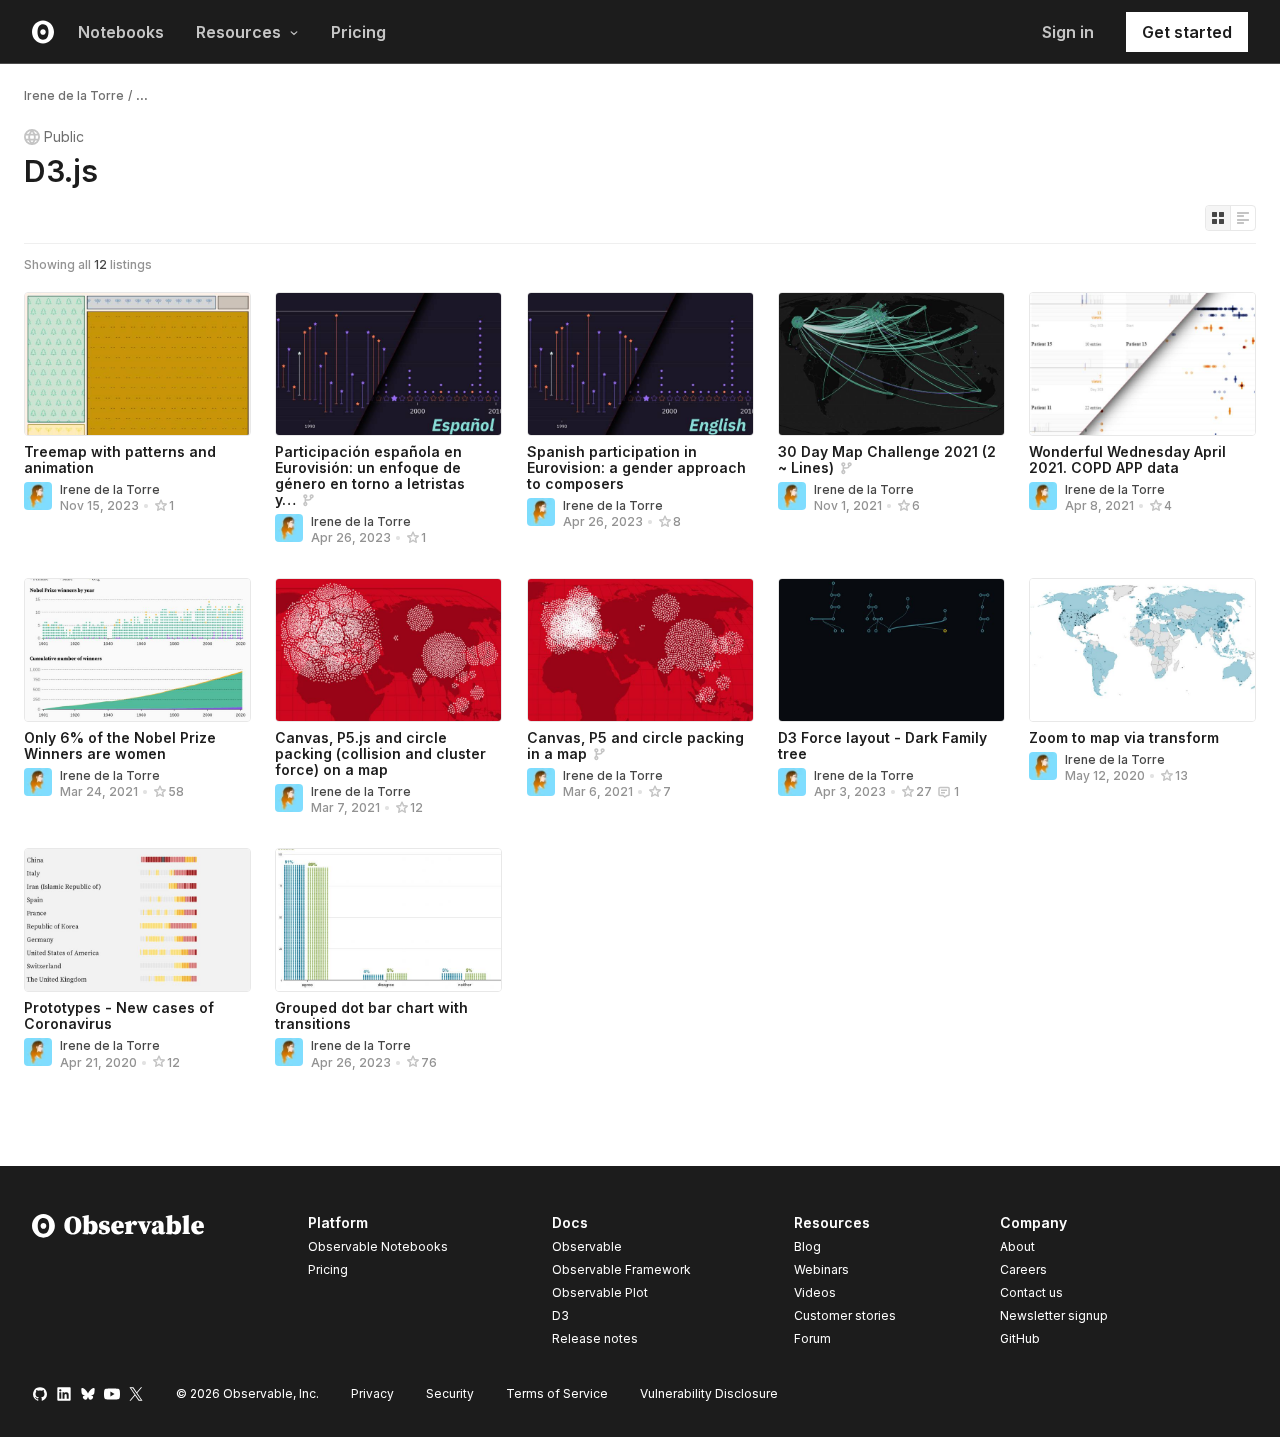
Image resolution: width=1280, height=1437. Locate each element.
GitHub (1020, 1338)
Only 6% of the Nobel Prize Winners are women (120, 745)
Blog (807, 1246)
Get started (1187, 32)
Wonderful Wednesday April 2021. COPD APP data (1127, 459)
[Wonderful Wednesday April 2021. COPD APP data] (1142, 364)
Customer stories (845, 1315)
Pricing (358, 32)
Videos (815, 1292)
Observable (587, 1246)
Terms (557, 1393)
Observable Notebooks (378, 1246)
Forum (812, 1338)
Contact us (1031, 1293)
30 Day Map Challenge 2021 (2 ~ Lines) (887, 459)
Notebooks (121, 32)
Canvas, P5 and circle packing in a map (635, 745)
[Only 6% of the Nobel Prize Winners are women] (137, 650)
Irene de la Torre (74, 95)
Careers (1023, 1269)
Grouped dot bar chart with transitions (371, 1015)
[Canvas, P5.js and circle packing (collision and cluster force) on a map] (388, 650)
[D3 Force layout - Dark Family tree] (891, 650)
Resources (238, 32)
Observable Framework (621, 1269)
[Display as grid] (1218, 218)
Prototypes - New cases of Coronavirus (119, 1015)
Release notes (595, 1338)
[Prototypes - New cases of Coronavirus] (137, 920)
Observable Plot (600, 1292)
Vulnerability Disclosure (709, 1393)
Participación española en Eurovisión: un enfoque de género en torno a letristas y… (370, 475)
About (1017, 1246)
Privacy (372, 1393)
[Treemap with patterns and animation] (137, 364)
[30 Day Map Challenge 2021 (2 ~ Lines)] (891, 364)
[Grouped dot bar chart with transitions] (388, 920)
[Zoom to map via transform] (1142, 650)
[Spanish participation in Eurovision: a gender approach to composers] (640, 364)
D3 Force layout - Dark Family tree (882, 745)
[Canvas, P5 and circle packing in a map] (640, 650)
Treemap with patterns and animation (120, 459)
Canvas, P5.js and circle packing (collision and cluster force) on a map (380, 753)
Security (450, 1393)
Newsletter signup (1054, 1316)
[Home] (118, 1284)
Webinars (821, 1269)
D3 (560, 1315)
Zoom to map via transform (1124, 737)
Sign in (1068, 32)
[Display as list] (1243, 218)
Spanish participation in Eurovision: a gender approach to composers (636, 467)
